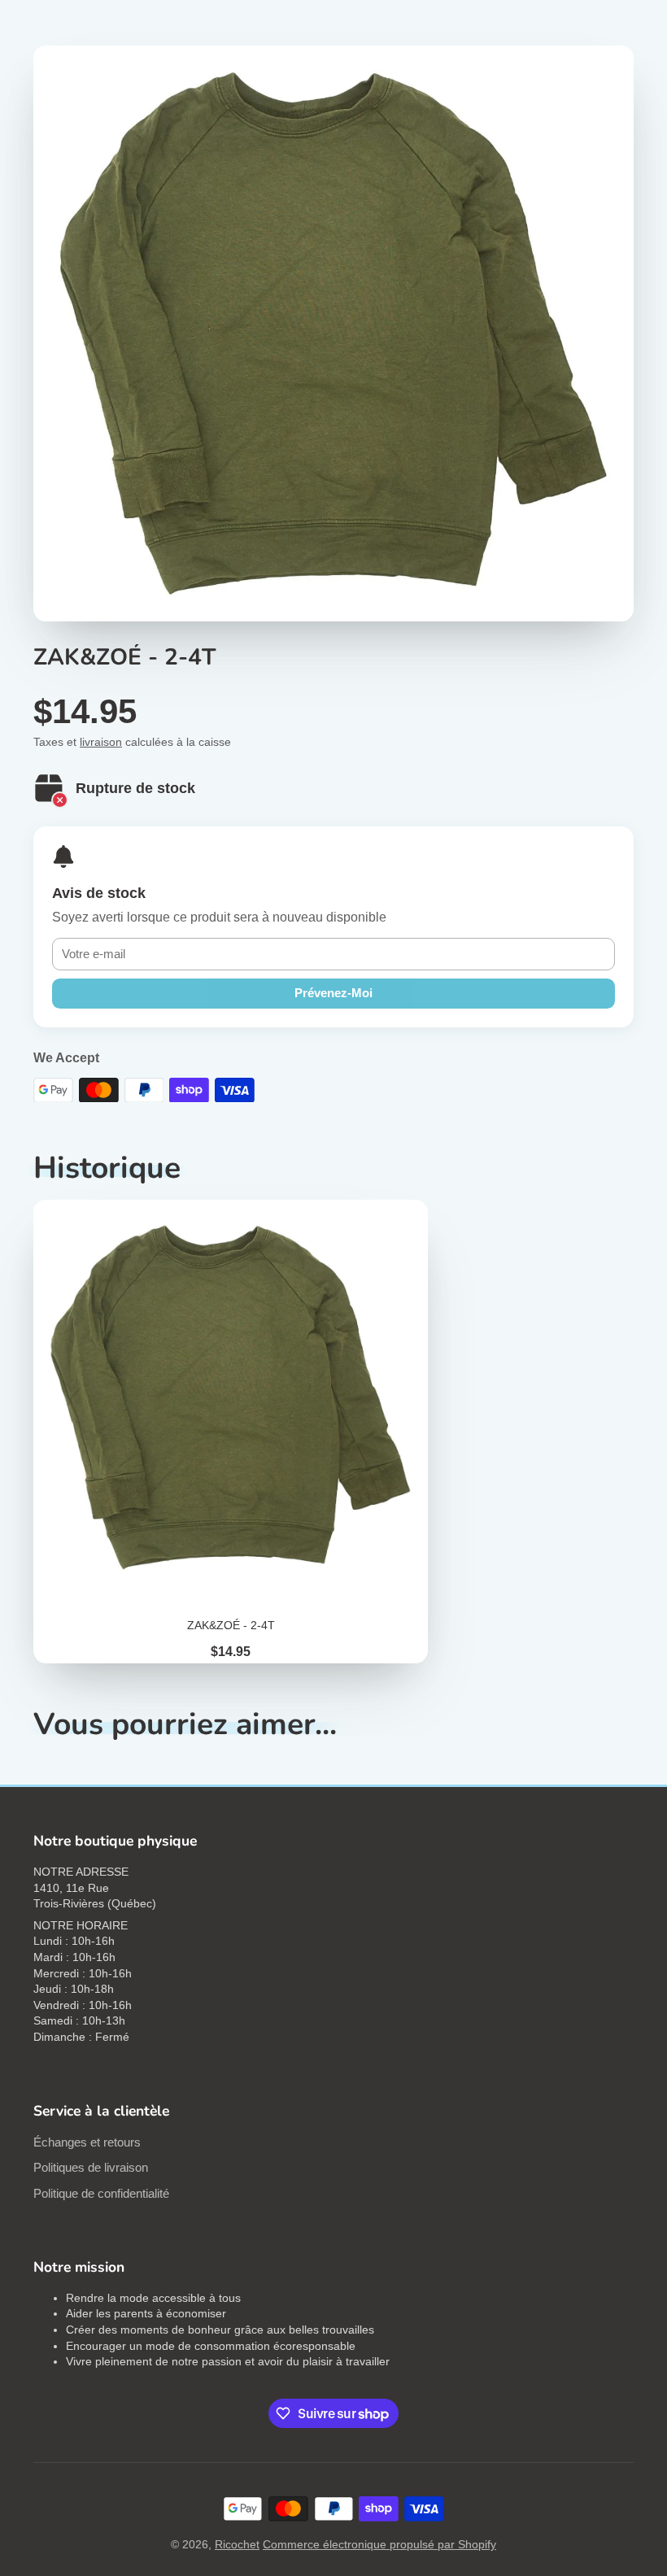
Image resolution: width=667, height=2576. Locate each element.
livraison (101, 742)
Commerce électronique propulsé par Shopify (379, 2544)
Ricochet (237, 2544)
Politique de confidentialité (101, 2193)
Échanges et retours (87, 2142)
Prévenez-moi (333, 993)
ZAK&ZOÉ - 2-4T (231, 1432)
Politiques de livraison (91, 2167)
